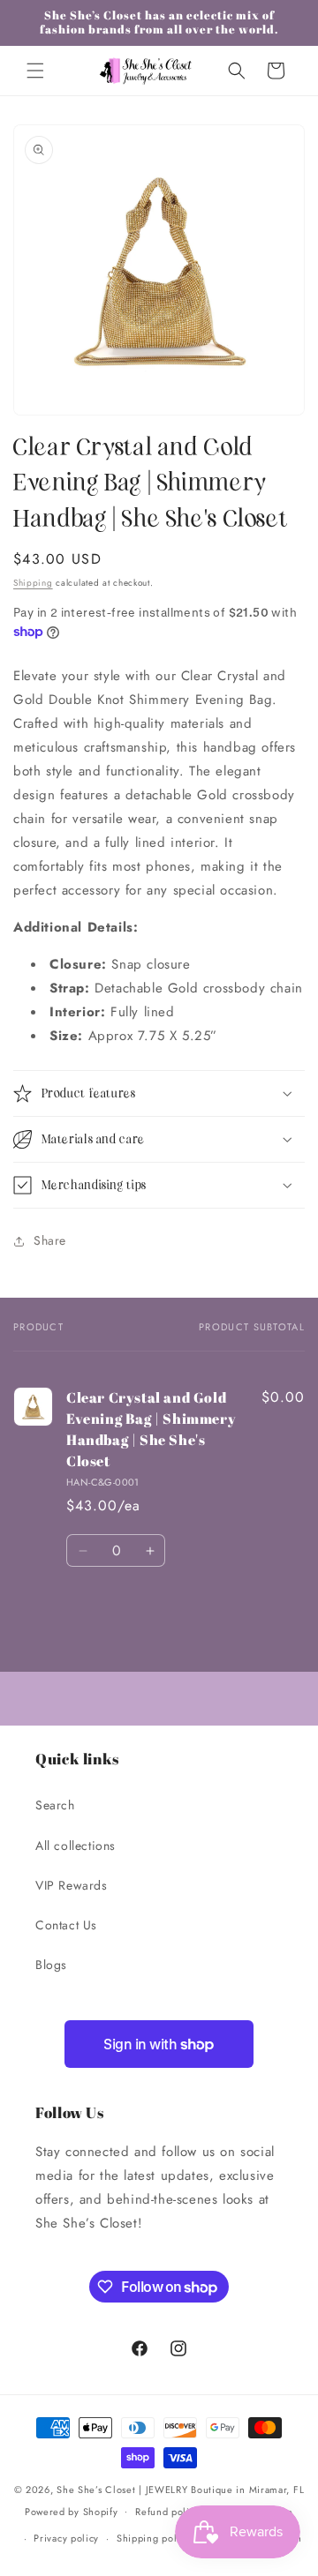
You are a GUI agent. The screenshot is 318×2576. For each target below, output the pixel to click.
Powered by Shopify (72, 2511)
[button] (35, 71)
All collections (76, 1846)
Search (55, 1805)
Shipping (33, 583)
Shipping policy (154, 2538)
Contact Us (66, 1925)
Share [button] (50, 1240)
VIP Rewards (72, 1885)
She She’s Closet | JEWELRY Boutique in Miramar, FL (180, 2490)
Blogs (51, 1965)
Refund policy (167, 2512)
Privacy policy (66, 2538)
